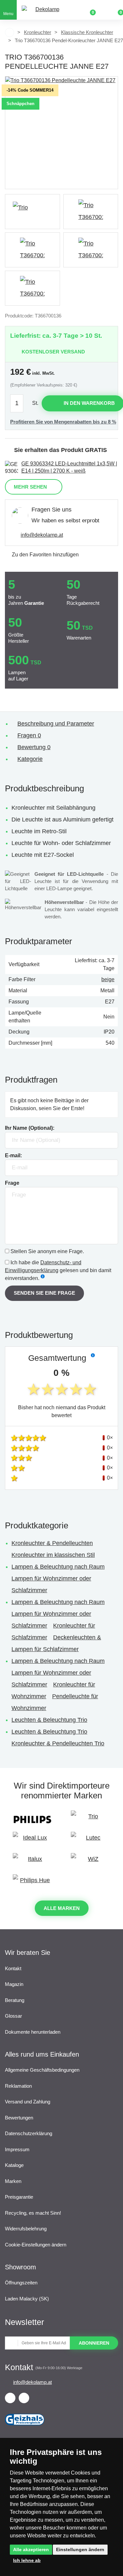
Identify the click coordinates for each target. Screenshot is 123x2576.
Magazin (14, 1984)
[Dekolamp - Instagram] (24, 2398)
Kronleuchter (38, 32)
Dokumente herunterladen (33, 2032)
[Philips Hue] (32, 1883)
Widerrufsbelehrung (26, 2229)
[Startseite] (10, 32)
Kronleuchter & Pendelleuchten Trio (58, 1743)
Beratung (15, 2000)
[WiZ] (91, 1862)
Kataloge (14, 2165)
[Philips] (32, 1819)
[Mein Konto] (103, 10)
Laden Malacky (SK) (27, 2299)
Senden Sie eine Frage (44, 1293)
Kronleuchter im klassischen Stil (53, 1555)
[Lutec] (91, 1841)
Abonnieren (94, 2343)
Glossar (13, 2016)
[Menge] (20, 403)
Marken (13, 2181)
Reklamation (18, 2086)
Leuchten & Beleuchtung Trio (49, 1720)
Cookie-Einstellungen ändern (36, 2245)
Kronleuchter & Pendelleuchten (52, 1543)
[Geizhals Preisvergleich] (25, 2428)
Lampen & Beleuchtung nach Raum (58, 1567)
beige (108, 979)
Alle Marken (62, 1908)
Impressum (17, 2149)
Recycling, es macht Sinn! (33, 2213)
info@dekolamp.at (42, 535)
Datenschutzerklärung (29, 2133)
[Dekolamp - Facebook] (10, 2398)
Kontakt (13, 1968)
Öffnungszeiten (21, 2283)
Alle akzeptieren (31, 2549)
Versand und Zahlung (28, 2102)
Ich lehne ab (27, 2560)
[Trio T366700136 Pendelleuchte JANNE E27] (61, 133)
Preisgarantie (19, 2197)
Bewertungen (19, 2118)
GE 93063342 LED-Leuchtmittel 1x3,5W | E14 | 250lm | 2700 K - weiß (69, 467)
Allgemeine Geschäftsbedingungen (42, 2070)
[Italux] (32, 1862)
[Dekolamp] (45, 10)
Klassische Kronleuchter (87, 32)
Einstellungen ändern (80, 2549)
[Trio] (32, 212)
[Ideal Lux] (32, 1841)
